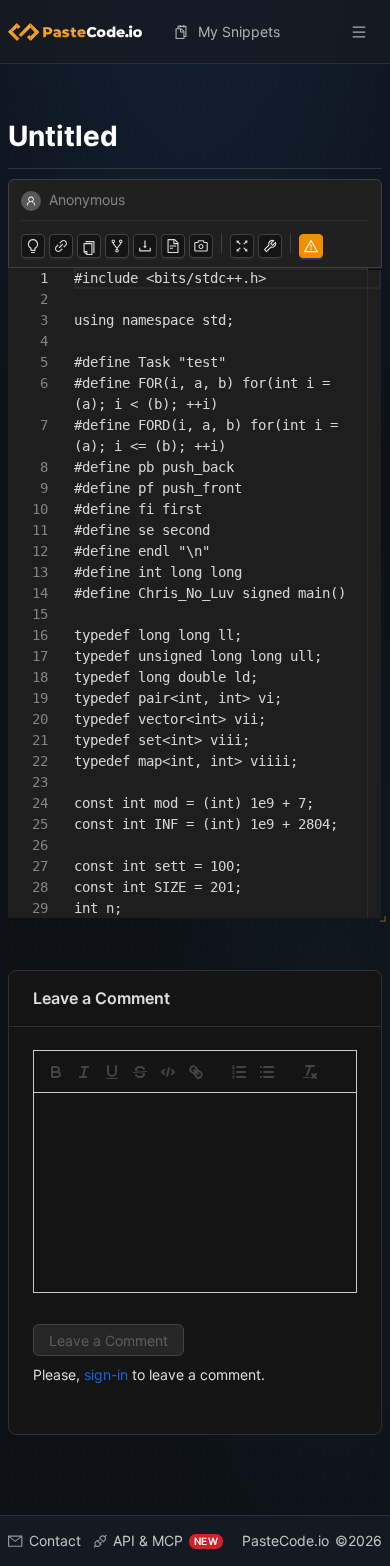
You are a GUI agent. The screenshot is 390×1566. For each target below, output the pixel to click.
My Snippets (239, 31)
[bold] (56, 1072)
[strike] (140, 1072)
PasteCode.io (285, 1540)
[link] (196, 1072)
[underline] (112, 1072)
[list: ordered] (239, 1072)
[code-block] (168, 1072)
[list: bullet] (267, 1072)
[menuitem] (83, 32)
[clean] (310, 1072)
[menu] (195, 32)
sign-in (106, 1374)
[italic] (84, 1072)
